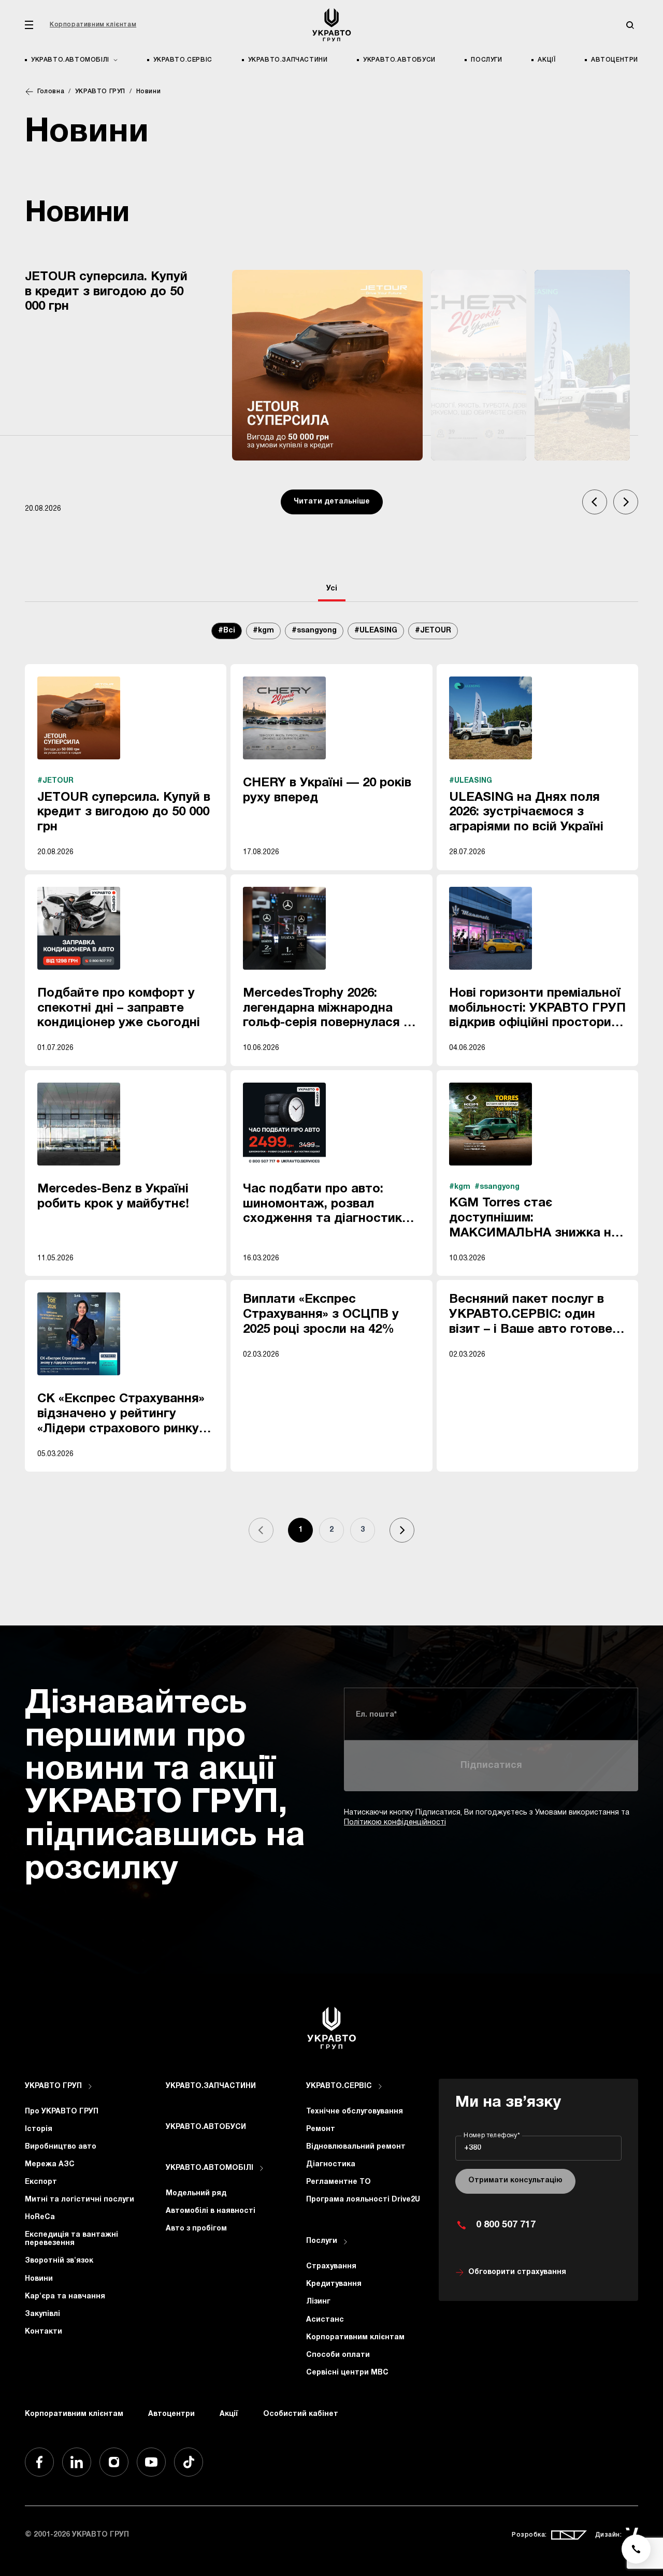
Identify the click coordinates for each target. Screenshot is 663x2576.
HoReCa (40, 2217)
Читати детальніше (332, 502)
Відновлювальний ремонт (356, 2147)
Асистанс (325, 2320)
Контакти (44, 2332)
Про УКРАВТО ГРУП (62, 2112)
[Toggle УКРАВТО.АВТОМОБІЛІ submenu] (262, 2168)
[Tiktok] (189, 2462)
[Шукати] (630, 25)
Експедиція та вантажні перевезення (71, 2239)
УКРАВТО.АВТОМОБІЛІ (210, 2168)
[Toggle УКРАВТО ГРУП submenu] (90, 2086)
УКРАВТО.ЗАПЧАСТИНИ (288, 60)
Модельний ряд (196, 2193)
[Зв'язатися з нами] (636, 2549)
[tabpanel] (331, 1093)
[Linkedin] (77, 2462)
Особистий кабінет (301, 2414)
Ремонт (321, 2129)
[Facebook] (39, 2462)
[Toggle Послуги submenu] (345, 2242)
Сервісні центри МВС (347, 2373)
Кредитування (334, 2284)
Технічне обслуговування (355, 2112)
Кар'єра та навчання (65, 2297)
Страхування (331, 2266)
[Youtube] (151, 2462)
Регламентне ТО (338, 2182)
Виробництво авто (61, 2147)
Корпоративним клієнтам (93, 25)
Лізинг (318, 2302)
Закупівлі (42, 2314)
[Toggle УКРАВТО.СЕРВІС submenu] (380, 2086)
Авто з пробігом (196, 2229)
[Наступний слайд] (626, 502)
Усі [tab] (332, 589)
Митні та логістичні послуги (80, 2200)
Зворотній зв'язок (59, 2261)
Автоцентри (615, 60)
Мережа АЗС (50, 2164)
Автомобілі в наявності (211, 2211)
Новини (39, 2279)
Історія (39, 2129)
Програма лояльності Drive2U (363, 2200)
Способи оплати (338, 2355)
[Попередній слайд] (595, 502)
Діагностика (331, 2164)
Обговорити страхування (517, 2272)
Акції (546, 60)
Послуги (486, 60)
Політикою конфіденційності (395, 1823)
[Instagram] (114, 2462)
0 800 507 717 (506, 2225)
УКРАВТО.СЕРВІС (183, 60)
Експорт (41, 2182)
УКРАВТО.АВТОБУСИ (399, 60)
